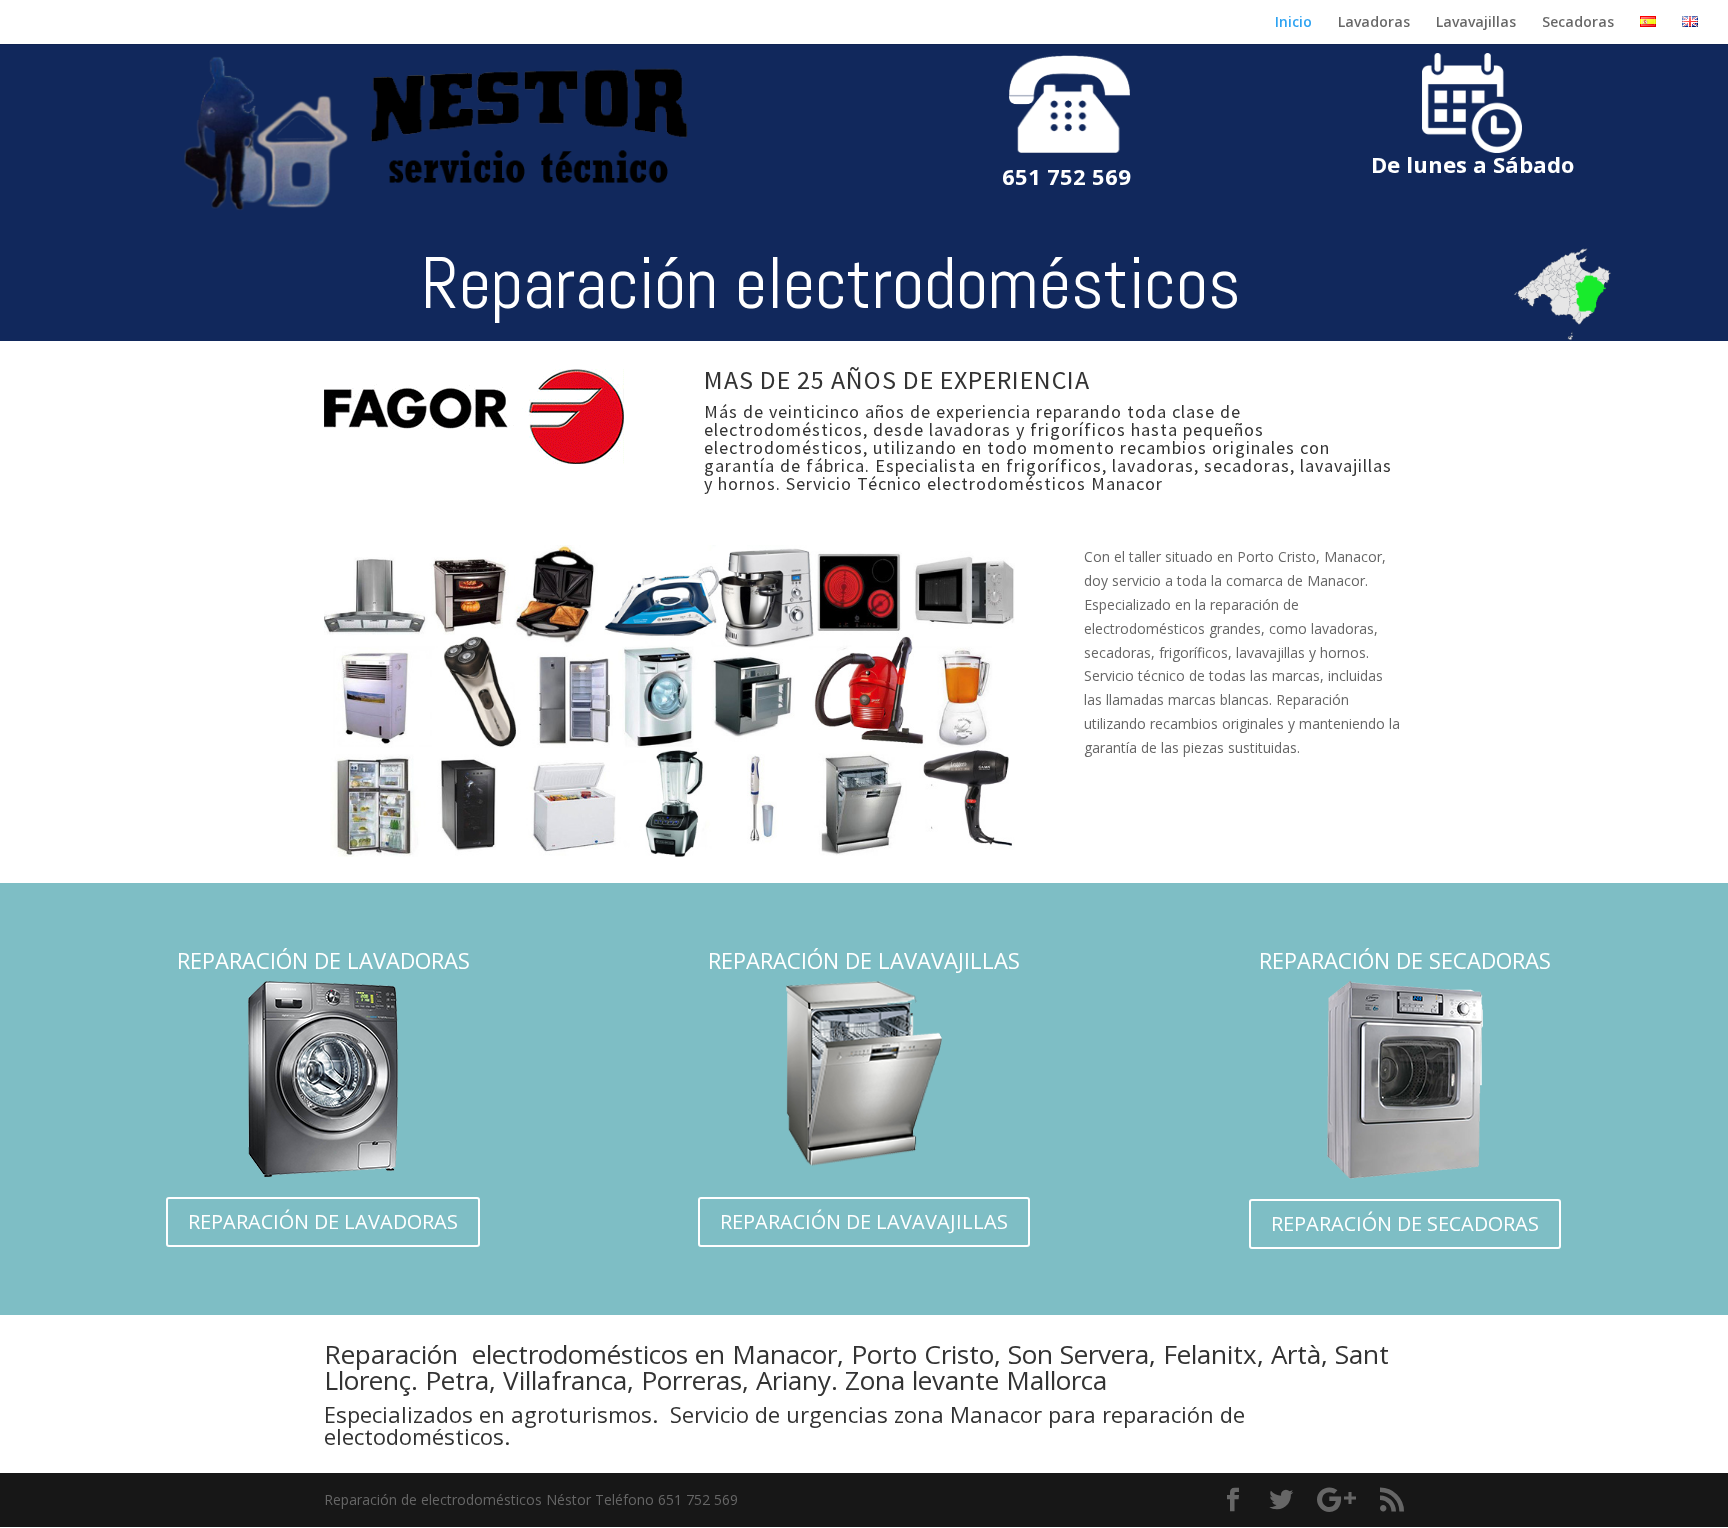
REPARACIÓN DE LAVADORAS (323, 1221)
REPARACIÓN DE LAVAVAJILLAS (864, 1221)
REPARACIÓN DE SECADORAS (1405, 1223)
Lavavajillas (1476, 23)
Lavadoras (1374, 23)
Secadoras (1578, 23)
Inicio (1293, 23)
